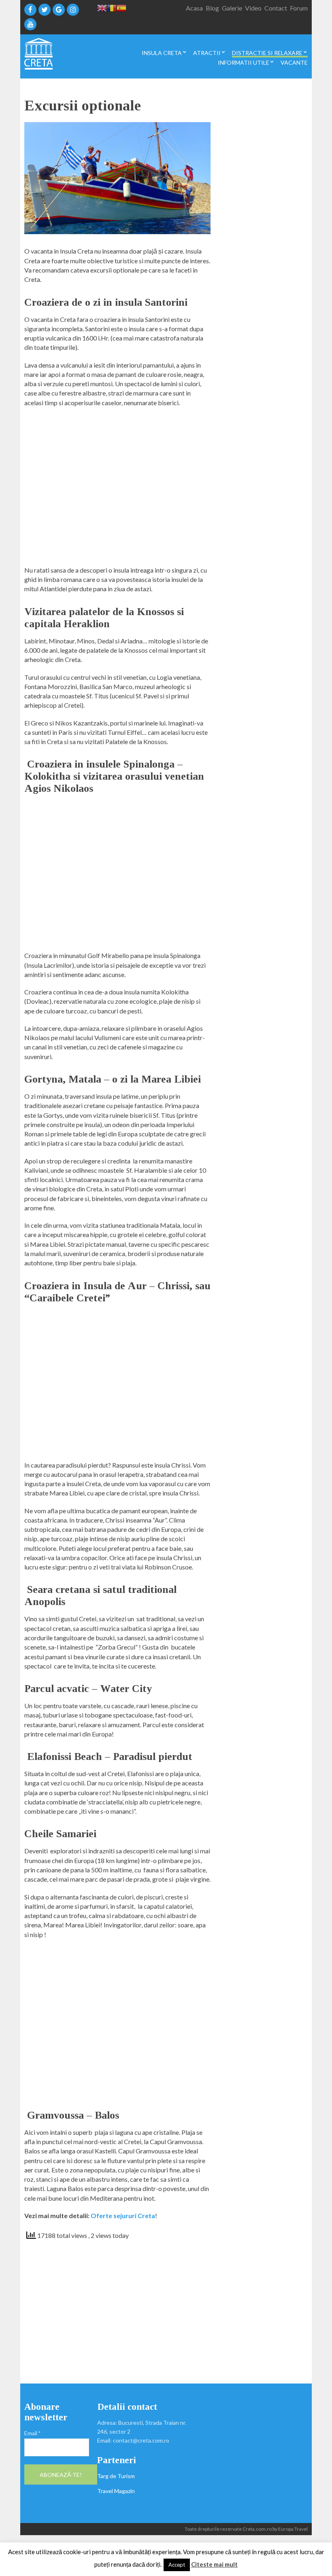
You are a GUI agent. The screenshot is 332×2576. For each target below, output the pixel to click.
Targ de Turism (116, 2476)
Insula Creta (162, 53)
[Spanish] (121, 7)
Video (253, 8)
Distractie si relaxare (267, 53)
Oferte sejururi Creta (123, 2215)
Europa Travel (293, 2529)
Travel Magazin (116, 2491)
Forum (299, 8)
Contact (276, 8)
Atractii (207, 53)
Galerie (232, 8)
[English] (102, 7)
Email (32, 2433)
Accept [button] (177, 2565)
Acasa (194, 8)
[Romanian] (112, 7)
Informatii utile (244, 63)
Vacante (294, 63)
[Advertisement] (117, 490)
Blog (212, 8)
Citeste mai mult (214, 2564)
